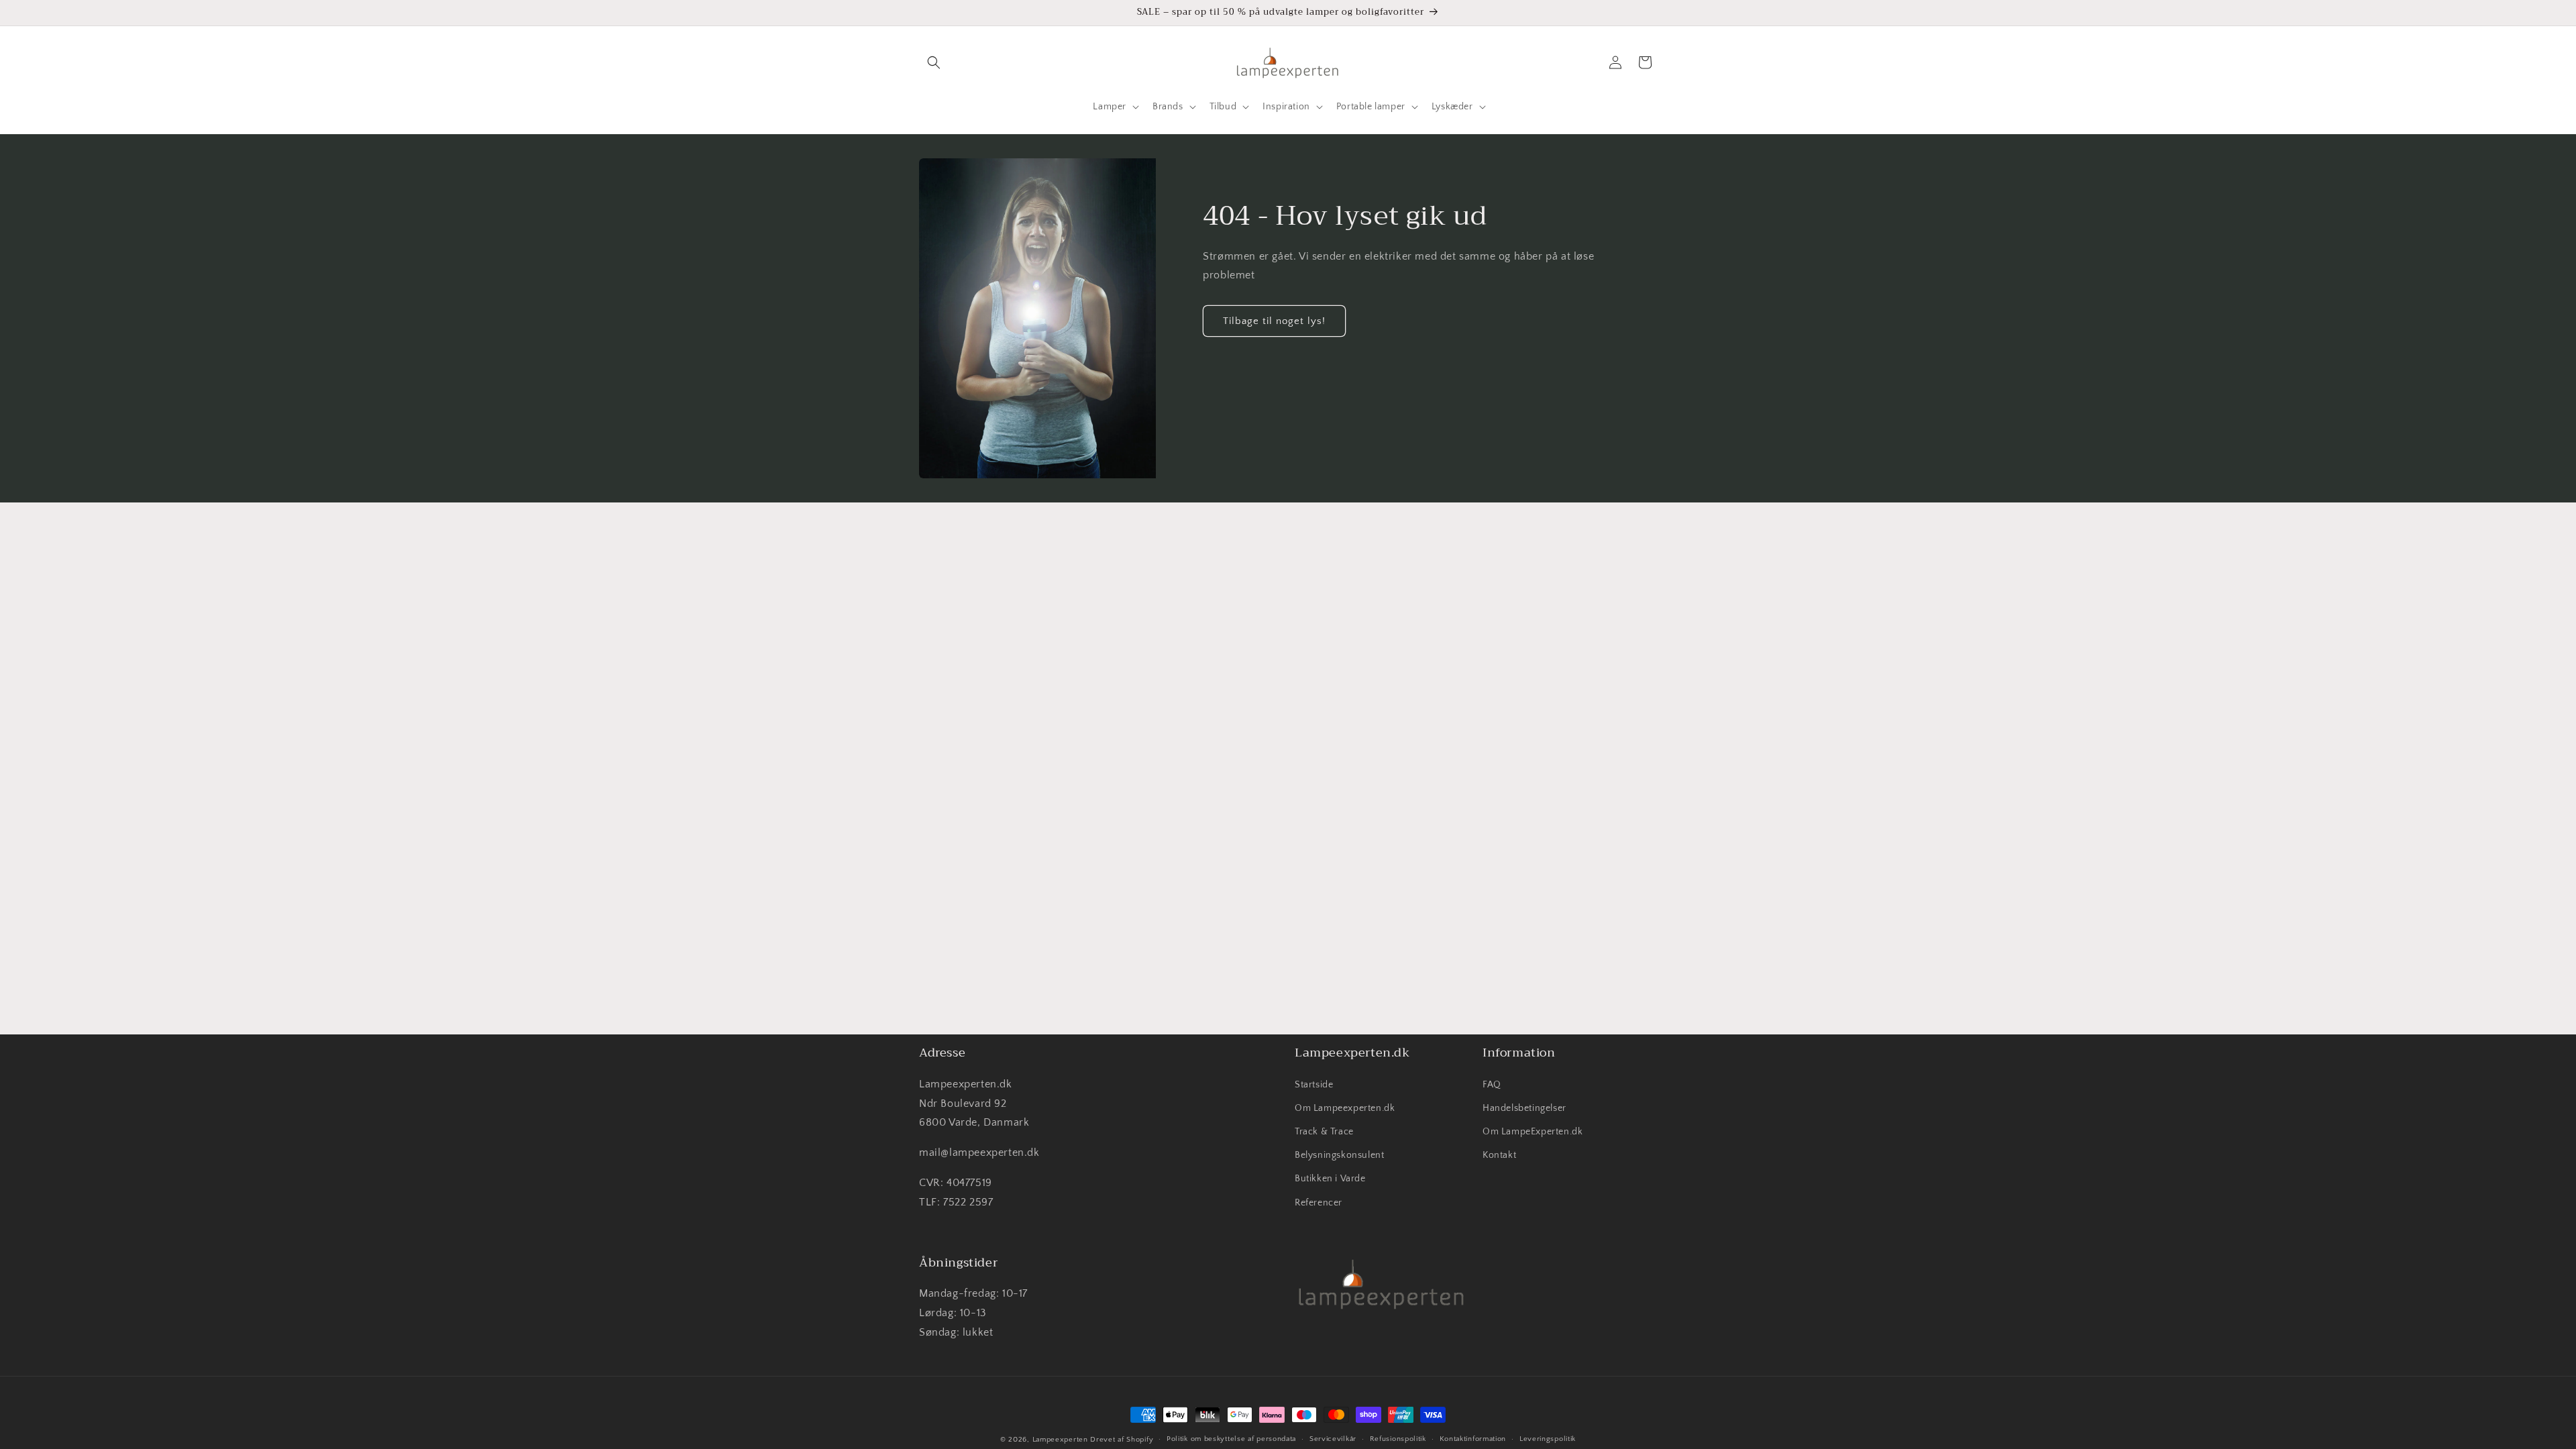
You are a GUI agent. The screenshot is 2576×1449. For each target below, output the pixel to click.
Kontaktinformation (1473, 1439)
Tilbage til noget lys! (1274, 321)
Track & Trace (1324, 1132)
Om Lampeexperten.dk (1345, 1108)
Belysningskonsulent (1339, 1155)
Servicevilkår (1333, 1439)
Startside (1314, 1085)
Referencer (1319, 1203)
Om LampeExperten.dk (1533, 1132)
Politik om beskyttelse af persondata (1231, 1439)
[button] (934, 62)
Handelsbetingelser (1524, 1108)
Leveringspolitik (1548, 1439)
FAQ (1492, 1085)
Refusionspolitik (1398, 1439)
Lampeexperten (1060, 1440)
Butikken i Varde (1330, 1179)
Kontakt (1499, 1155)
